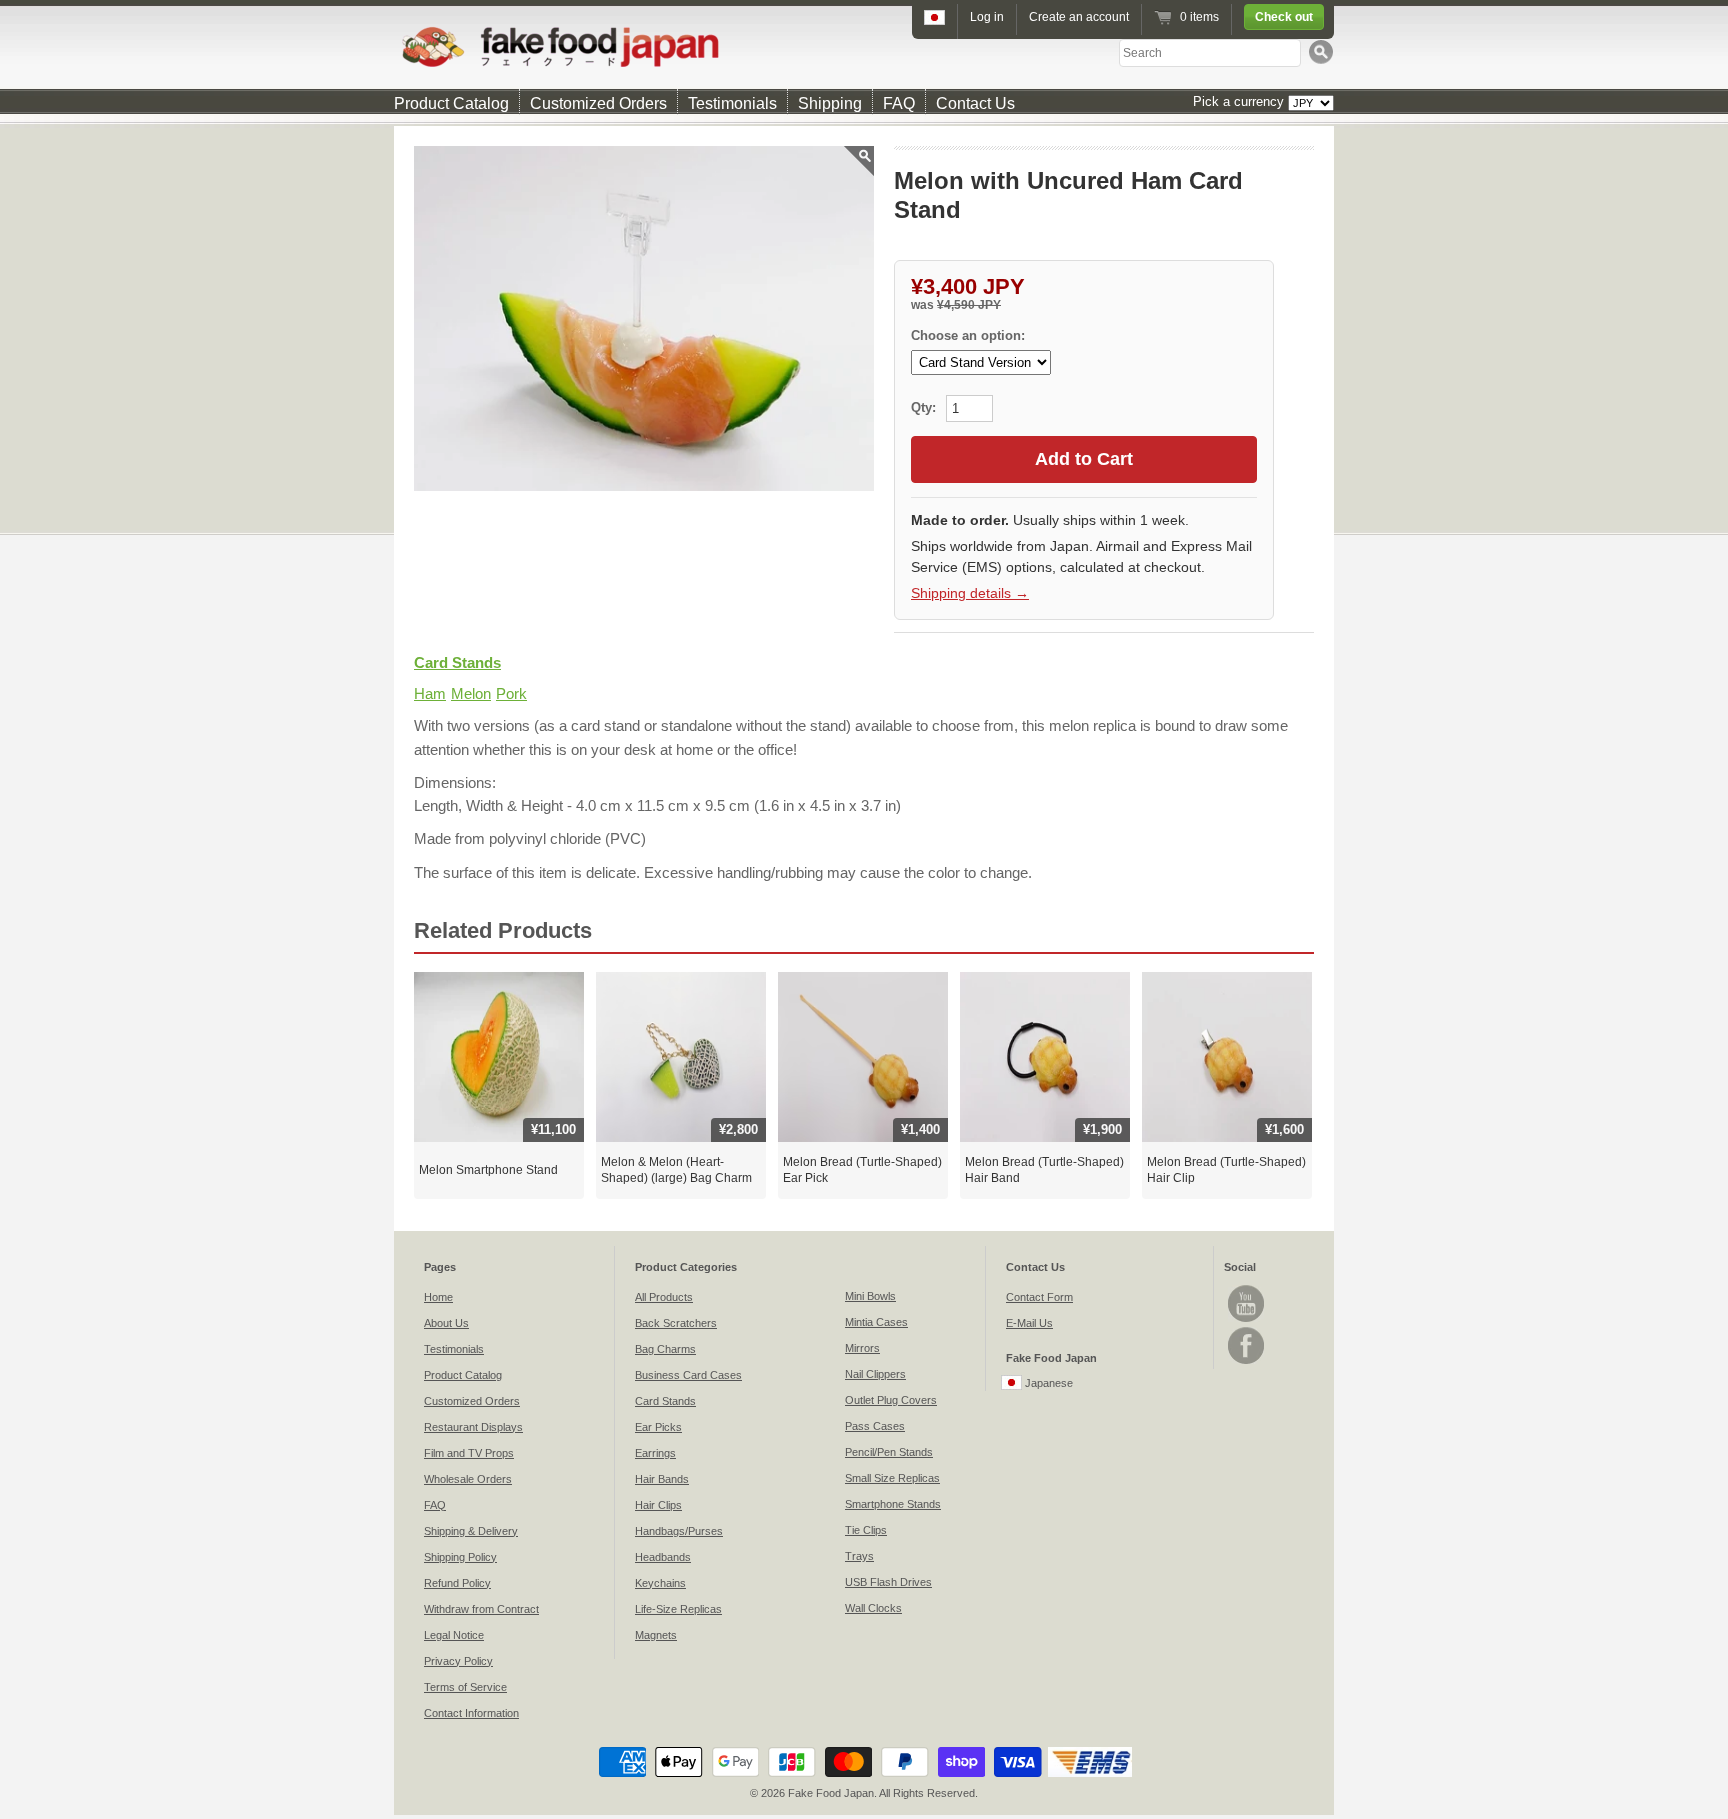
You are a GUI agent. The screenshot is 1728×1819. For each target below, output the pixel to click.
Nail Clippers (875, 1374)
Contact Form (1039, 1297)
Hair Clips (658, 1505)
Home (438, 1297)
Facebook (1246, 1345)
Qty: (925, 407)
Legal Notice (454, 1635)
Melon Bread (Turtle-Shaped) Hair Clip (1226, 1170)
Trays (859, 1556)
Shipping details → (970, 593)
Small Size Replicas (892, 1478)
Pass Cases (875, 1426)
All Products (664, 1297)
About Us (446, 1323)
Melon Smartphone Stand (488, 1170)
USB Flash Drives (888, 1582)
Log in (987, 17)
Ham (430, 693)
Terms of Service (465, 1687)
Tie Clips (866, 1530)
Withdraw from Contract (481, 1609)
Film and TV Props (469, 1453)
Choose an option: (968, 335)
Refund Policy (457, 1583)
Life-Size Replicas (678, 1609)
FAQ (899, 103)
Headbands (663, 1557)
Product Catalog (451, 103)
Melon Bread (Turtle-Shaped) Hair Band (1044, 1170)
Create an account (1079, 17)
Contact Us (975, 103)
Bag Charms (665, 1349)
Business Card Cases (688, 1375)
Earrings (655, 1453)
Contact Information (471, 1713)
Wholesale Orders (468, 1479)
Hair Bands (662, 1479)
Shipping (830, 103)
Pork (511, 693)
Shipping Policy (460, 1557)
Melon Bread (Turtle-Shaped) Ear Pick (862, 1170)
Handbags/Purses (679, 1531)
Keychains (660, 1583)
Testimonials (732, 103)
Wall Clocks (873, 1608)
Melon (471, 693)
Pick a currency (1240, 101)
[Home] (864, 46)
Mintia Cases (876, 1322)
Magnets (656, 1635)
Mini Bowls (870, 1296)
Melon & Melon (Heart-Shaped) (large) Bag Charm (676, 1170)
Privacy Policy (458, 1661)
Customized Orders (598, 103)
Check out (1284, 17)
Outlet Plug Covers (891, 1400)
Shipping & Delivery (471, 1531)
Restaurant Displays (473, 1427)
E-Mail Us (1029, 1323)
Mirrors (862, 1348)
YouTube (1246, 1303)
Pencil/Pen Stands (889, 1452)
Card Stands (457, 662)
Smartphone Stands (893, 1504)
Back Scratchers (676, 1323)
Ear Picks (658, 1427)
